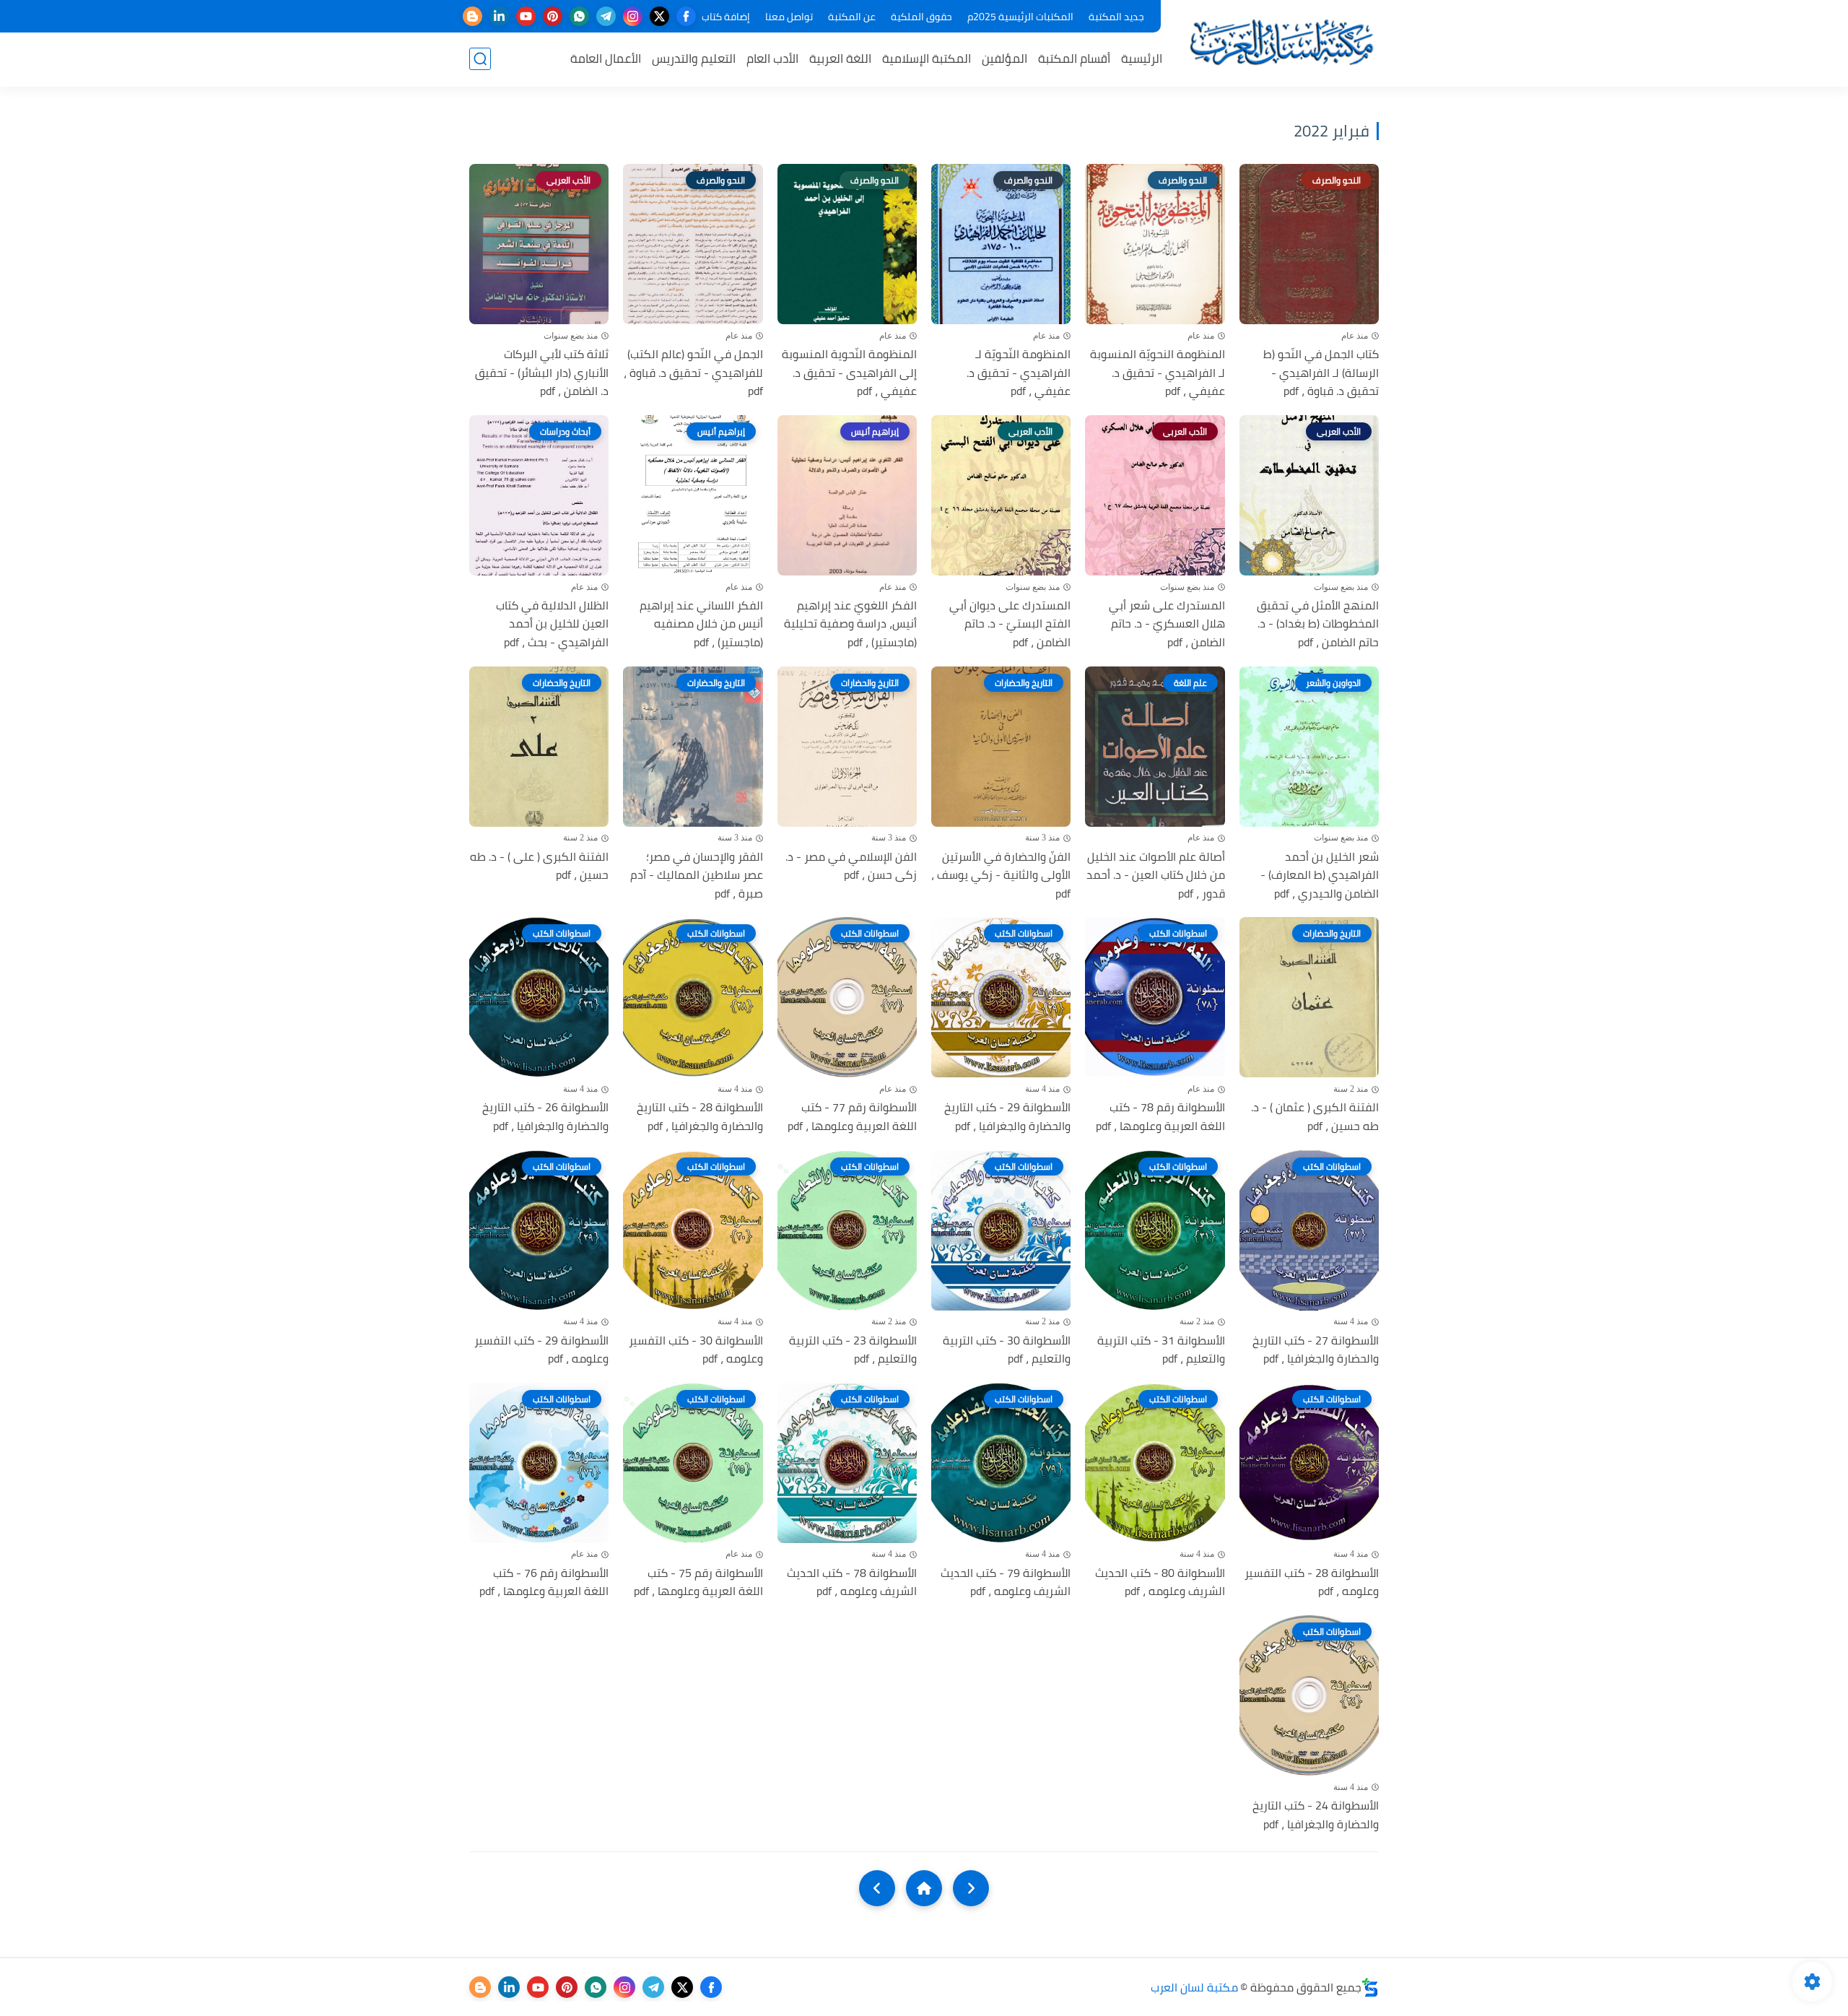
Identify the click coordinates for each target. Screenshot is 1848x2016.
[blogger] (472, 16)
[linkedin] (499, 16)
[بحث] (480, 59)
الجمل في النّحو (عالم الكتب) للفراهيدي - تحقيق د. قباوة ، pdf (693, 373)
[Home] (924, 1888)
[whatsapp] (579, 16)
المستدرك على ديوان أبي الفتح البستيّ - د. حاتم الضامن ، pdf (1010, 624)
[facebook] (686, 16)
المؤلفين (1004, 58)
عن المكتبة (852, 17)
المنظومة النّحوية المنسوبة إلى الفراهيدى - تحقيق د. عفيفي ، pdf (849, 373)
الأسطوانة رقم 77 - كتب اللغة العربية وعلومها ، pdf (852, 1117)
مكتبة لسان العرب (1194, 1987)
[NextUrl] (877, 1888)
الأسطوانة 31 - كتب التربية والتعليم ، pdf (1161, 1350)
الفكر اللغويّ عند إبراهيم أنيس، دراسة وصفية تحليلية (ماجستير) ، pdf (850, 624)
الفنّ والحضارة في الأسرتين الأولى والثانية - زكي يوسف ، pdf (1001, 876)
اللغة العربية (840, 58)
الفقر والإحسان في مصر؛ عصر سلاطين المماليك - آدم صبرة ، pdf (696, 876)
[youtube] (526, 16)
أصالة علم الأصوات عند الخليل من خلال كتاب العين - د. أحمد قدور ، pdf (1155, 876)
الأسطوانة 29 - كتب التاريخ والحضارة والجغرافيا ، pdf (1007, 1117)
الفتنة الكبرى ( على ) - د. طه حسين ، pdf (539, 866)
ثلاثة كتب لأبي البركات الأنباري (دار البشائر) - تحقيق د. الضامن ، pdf (542, 373)
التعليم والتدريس (694, 58)
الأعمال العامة (606, 58)
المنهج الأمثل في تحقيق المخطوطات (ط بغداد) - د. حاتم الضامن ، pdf (1318, 624)
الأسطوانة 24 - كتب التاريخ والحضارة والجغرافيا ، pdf (1316, 1815)
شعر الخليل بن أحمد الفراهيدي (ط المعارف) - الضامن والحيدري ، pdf (1320, 876)
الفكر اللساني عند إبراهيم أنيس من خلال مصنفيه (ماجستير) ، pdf (701, 624)
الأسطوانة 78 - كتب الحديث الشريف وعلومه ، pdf (852, 1582)
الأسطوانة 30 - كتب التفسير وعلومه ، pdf (696, 1350)
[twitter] (659, 16)
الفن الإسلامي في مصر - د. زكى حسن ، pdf (851, 866)
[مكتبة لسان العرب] (1281, 42)
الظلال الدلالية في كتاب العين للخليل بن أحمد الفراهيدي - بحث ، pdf (552, 624)
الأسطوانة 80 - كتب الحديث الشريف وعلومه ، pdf (1160, 1582)
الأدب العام (772, 58)
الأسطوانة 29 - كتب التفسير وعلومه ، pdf (541, 1350)
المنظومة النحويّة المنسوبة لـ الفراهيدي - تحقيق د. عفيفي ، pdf (1157, 373)
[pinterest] (553, 16)
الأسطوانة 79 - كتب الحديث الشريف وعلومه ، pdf (1006, 1582)
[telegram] (606, 16)
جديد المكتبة (1116, 17)
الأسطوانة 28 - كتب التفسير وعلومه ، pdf (1312, 1582)
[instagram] (633, 16)
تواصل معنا (789, 17)
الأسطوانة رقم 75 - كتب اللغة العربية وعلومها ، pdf (698, 1582)
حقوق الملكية (921, 17)
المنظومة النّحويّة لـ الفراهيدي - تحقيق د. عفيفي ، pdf (1019, 373)
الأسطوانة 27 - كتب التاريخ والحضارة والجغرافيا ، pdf (1316, 1350)
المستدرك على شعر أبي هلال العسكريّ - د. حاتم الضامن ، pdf (1167, 624)
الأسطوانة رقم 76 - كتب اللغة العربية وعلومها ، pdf (544, 1582)
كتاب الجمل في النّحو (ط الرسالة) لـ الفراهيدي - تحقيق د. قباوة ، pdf (1321, 373)
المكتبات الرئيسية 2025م (1020, 17)
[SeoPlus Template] (1370, 1987)
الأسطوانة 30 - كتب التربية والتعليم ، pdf (1007, 1350)
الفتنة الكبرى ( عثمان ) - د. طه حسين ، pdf (1315, 1117)
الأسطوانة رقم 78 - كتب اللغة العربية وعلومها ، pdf (1160, 1117)
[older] (971, 1888)
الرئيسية (1142, 58)
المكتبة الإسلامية (927, 58)
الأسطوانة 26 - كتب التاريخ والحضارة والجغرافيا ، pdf (545, 1117)
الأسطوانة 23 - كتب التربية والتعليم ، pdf (853, 1350)
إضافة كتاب (726, 17)
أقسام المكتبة (1074, 58)
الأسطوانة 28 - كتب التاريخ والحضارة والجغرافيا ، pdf (699, 1117)
